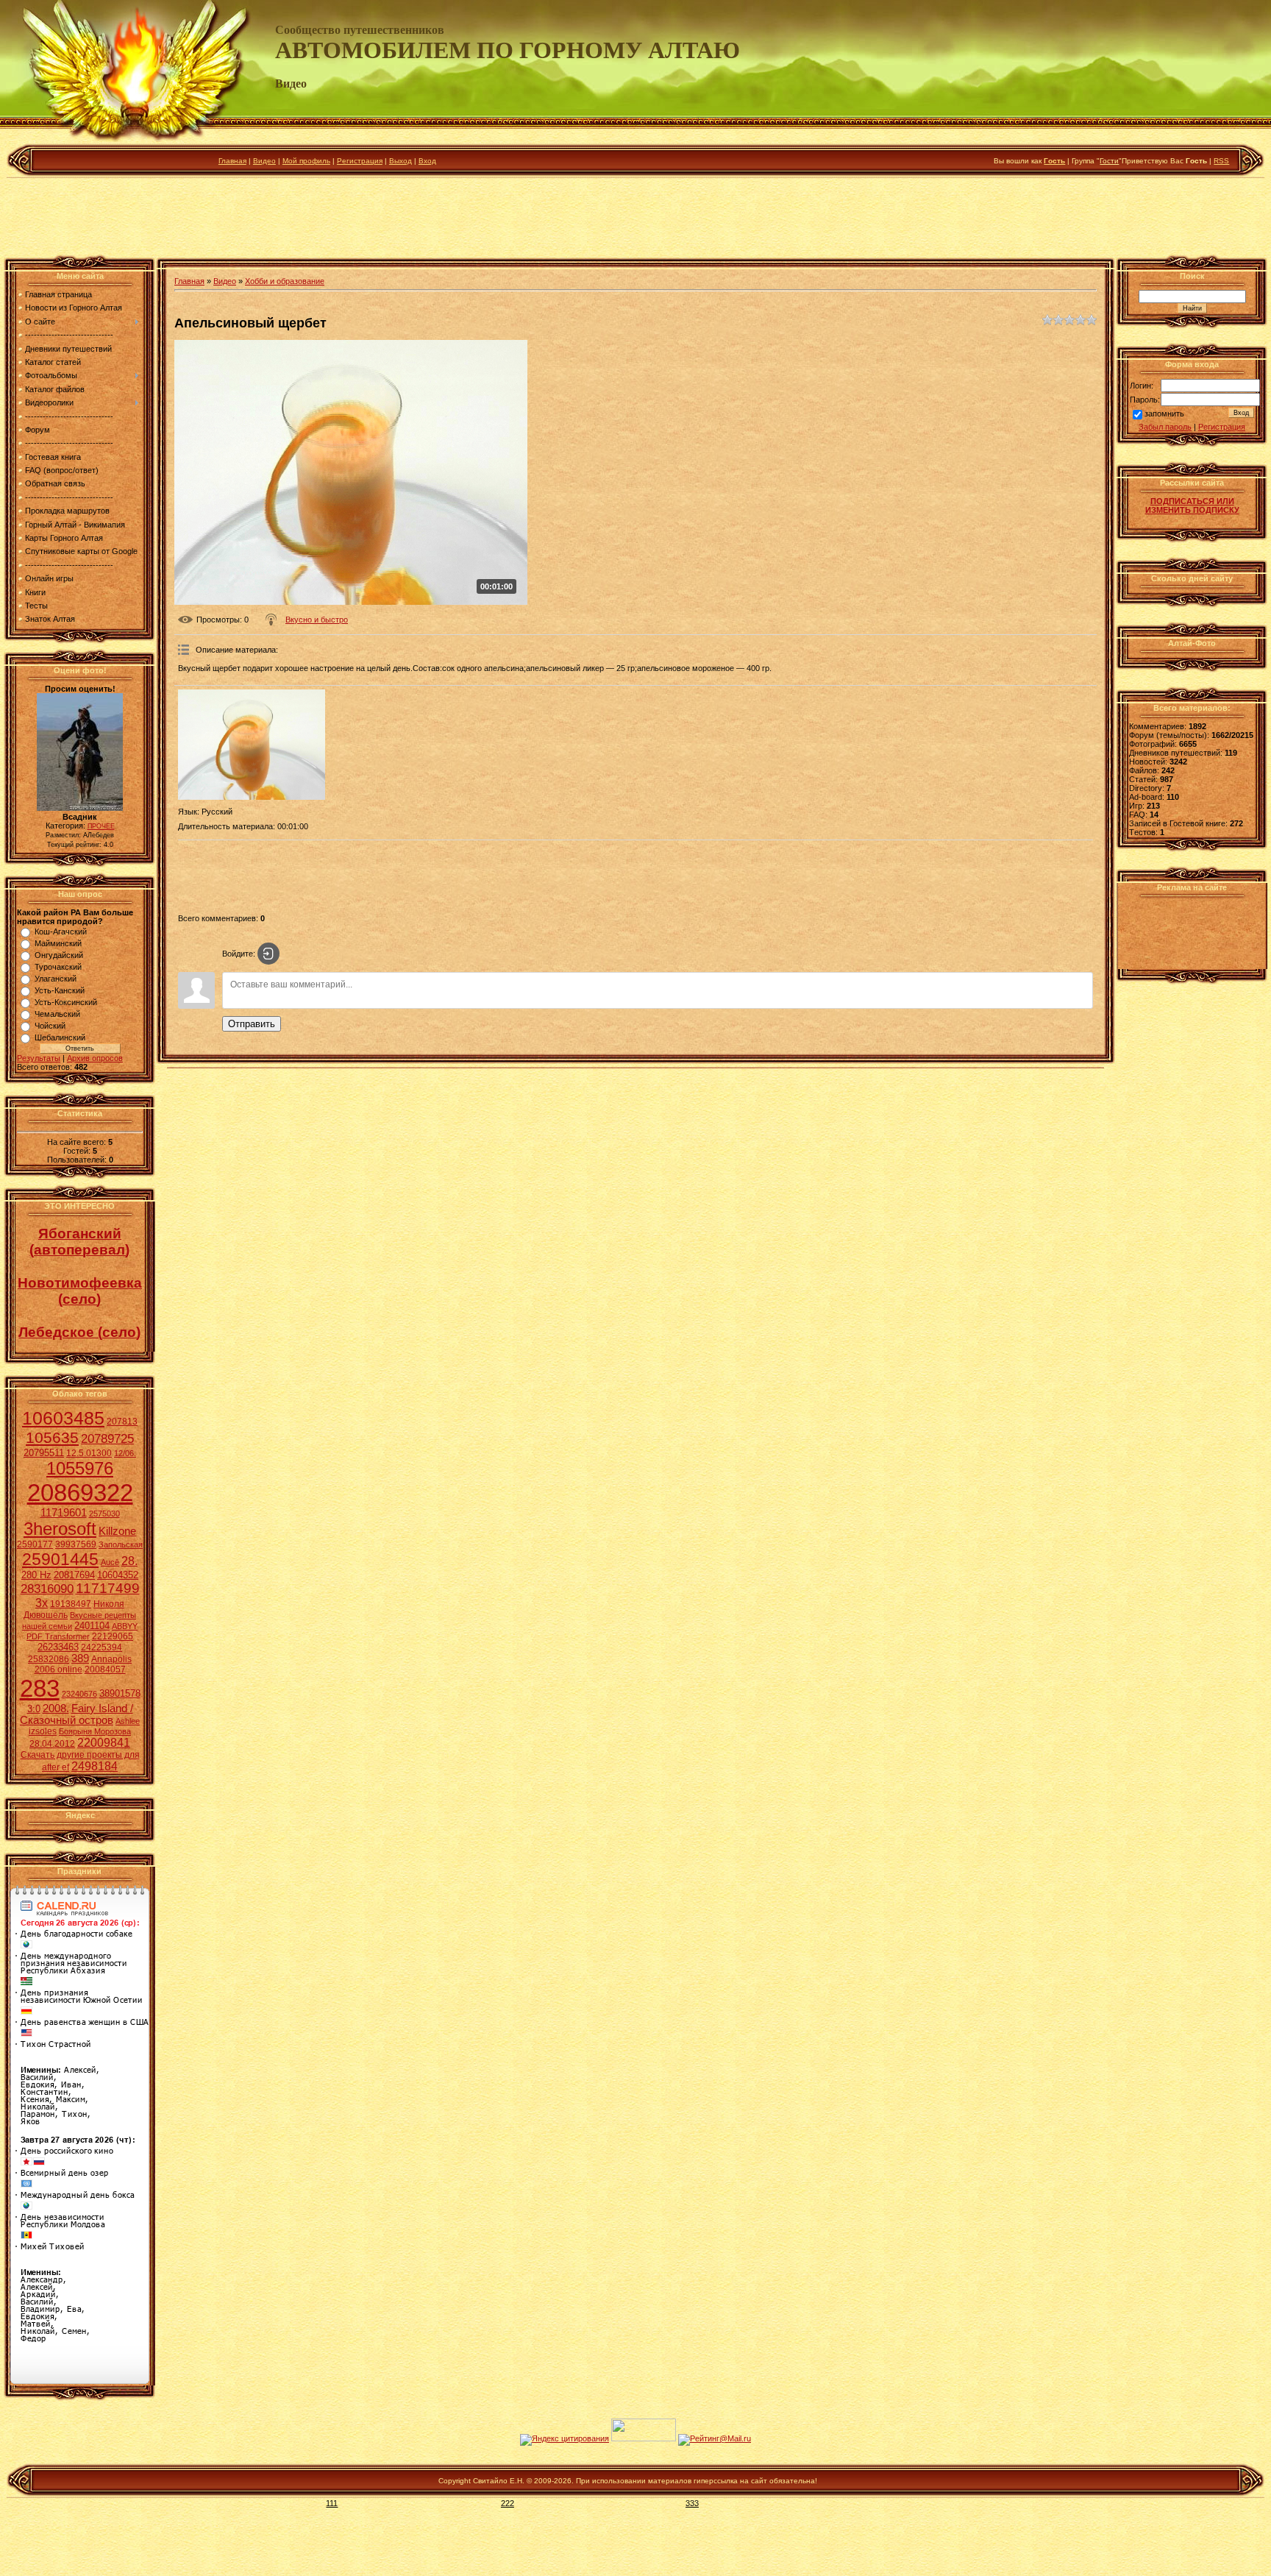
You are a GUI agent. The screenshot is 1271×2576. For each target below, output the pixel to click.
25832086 (49, 1659)
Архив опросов (95, 1058)
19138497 (71, 1604)
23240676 (79, 1694)
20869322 (80, 1493)
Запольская (121, 1544)
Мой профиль (306, 161)
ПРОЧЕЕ (101, 826)
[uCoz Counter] (644, 2438)
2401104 (92, 1626)
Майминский (58, 943)
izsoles (43, 1731)
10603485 (63, 1418)
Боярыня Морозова (95, 1731)
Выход (400, 161)
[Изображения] (252, 745)
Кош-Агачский (61, 932)
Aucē (110, 1562)
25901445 (60, 1559)
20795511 (44, 1453)
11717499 (108, 1588)
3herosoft (60, 1529)
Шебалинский (60, 1037)
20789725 (107, 1438)
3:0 (34, 1709)
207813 (122, 1422)
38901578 (120, 1693)
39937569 (76, 1544)
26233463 (58, 1647)
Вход (427, 161)
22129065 (113, 1636)
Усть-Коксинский (66, 1002)
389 (80, 1658)
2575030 (104, 1514)
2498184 (95, 1766)
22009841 (104, 1743)
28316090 (47, 1589)
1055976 (80, 1468)
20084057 (105, 1670)
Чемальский (57, 1014)
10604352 (118, 1575)
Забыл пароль (1165, 427)
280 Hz (36, 1575)
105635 (52, 1438)
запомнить (1164, 414)
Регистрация (360, 161)
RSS (1221, 161)
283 (40, 1688)
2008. (56, 1709)
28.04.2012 (52, 1744)
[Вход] (268, 954)
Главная (232, 161)
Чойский (50, 1026)
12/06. (125, 1453)
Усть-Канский (60, 990)
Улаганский (56, 979)
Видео (264, 161)
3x (42, 1603)
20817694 (74, 1575)
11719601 (64, 1513)
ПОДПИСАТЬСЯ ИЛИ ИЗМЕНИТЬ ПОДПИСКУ (1192, 505)
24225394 (102, 1647)
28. (129, 1561)
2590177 (35, 1544)
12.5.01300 (89, 1453)
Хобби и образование (285, 281)
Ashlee (128, 1721)
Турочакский (58, 967)
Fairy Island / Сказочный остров (76, 1714)
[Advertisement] (635, 220)
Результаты (39, 1058)
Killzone (117, 1531)
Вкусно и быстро (317, 620)
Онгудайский (59, 955)
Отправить (252, 1024)
